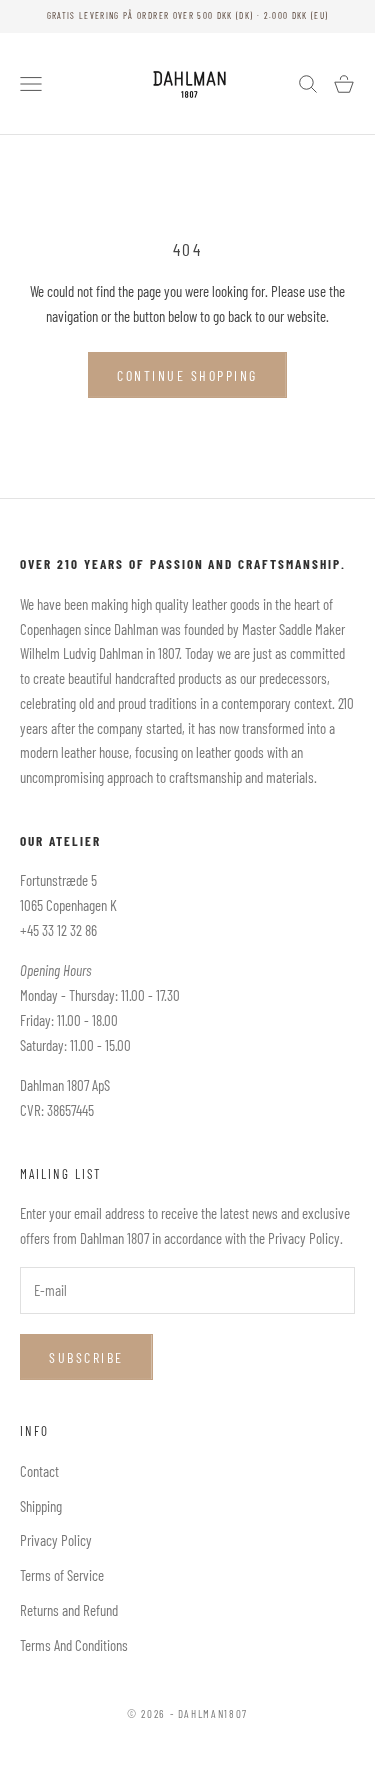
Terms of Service (62, 1575)
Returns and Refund (69, 1610)
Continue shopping (187, 375)
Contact (39, 1471)
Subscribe (86, 1357)
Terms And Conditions (74, 1645)
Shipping (41, 1506)
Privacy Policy (56, 1540)
